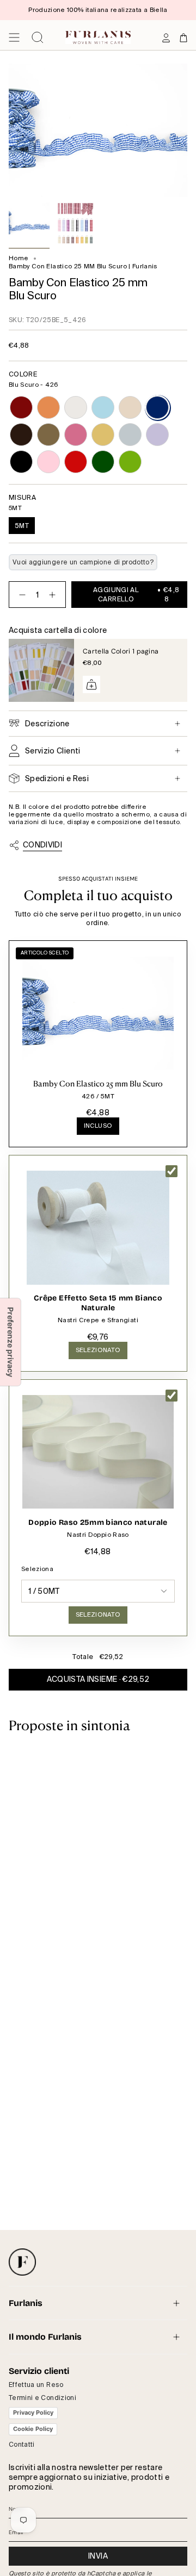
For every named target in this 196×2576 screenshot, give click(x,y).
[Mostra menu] (14, 37)
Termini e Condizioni (42, 2398)
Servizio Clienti (53, 751)
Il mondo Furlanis (45, 2337)
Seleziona (37, 1569)
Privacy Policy (33, 2412)
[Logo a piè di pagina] (22, 2262)
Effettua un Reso (36, 2385)
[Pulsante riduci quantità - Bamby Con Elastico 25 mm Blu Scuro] (20, 595)
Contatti (22, 2445)
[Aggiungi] (91, 684)
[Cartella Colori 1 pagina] (41, 670)
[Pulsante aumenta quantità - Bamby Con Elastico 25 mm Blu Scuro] (54, 595)
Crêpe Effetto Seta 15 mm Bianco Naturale (98, 1303)
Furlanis (26, 2303)
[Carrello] (183, 37)
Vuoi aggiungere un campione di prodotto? (83, 562)
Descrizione (47, 724)
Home (19, 258)
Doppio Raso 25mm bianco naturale (98, 1522)
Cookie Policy (33, 2429)
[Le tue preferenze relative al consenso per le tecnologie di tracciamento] (10, 1342)
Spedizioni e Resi (57, 778)
